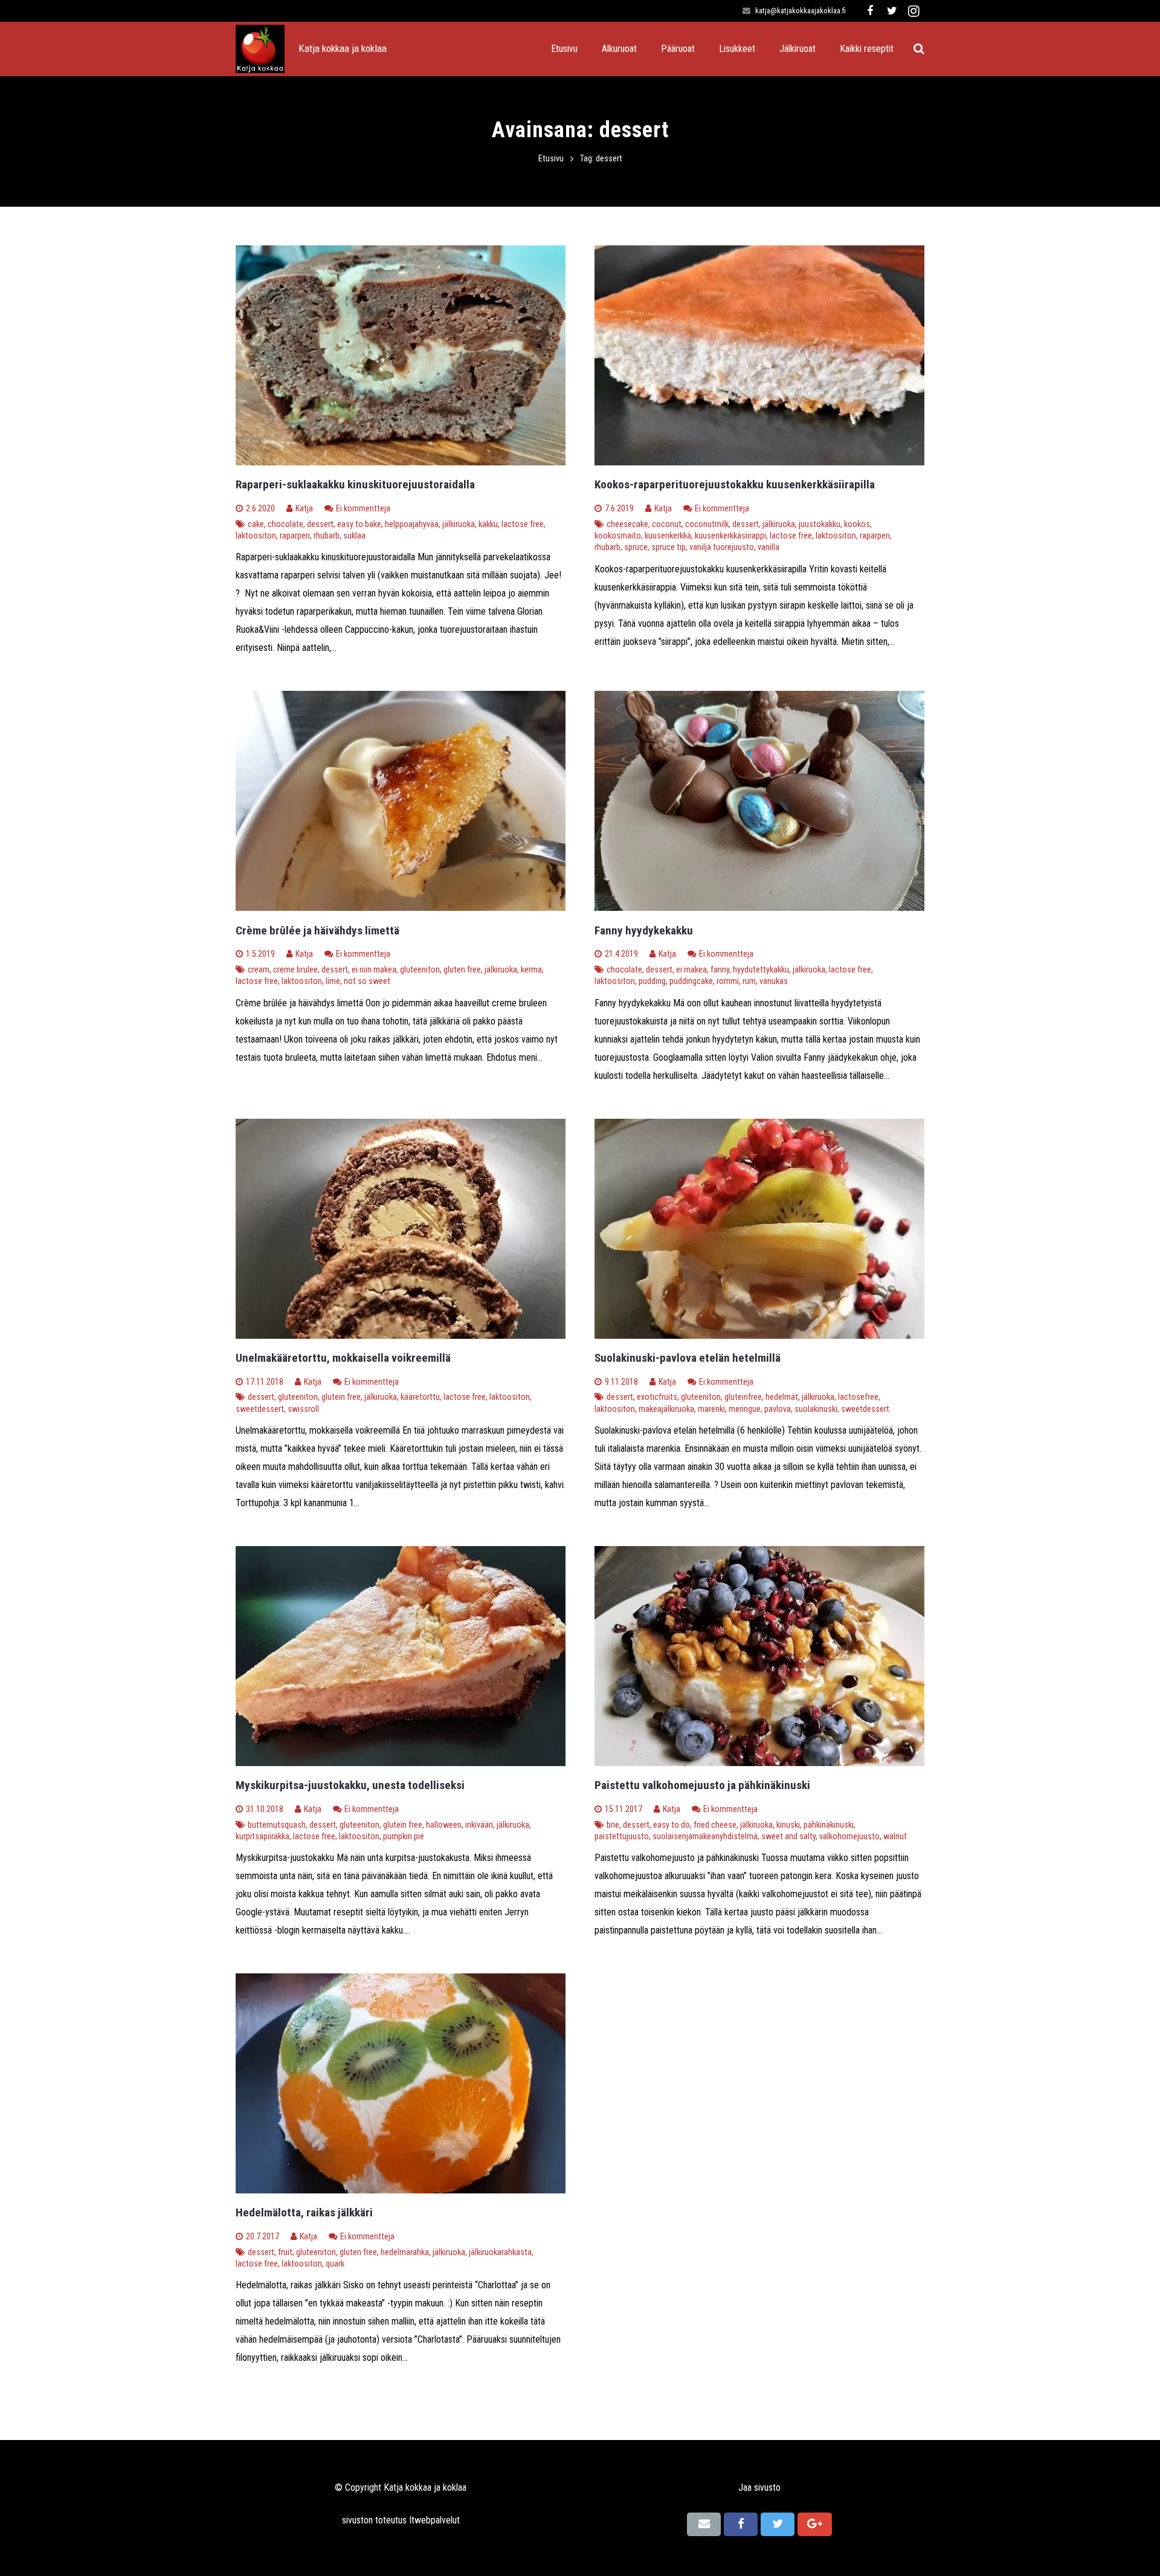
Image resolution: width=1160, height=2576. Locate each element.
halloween (444, 1825)
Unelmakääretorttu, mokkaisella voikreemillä (343, 1358)
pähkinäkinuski (829, 1825)
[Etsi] (919, 49)
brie (613, 1825)
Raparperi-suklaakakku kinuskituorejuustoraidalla (355, 484)
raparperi (295, 536)
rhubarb (327, 536)
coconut (667, 524)
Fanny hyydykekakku (644, 930)
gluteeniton (420, 970)
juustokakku (820, 524)
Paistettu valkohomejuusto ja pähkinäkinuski (702, 1785)
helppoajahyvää (412, 524)
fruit (285, 2252)
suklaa (354, 536)
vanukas (774, 981)
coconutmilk (707, 524)
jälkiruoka (459, 524)
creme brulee (295, 970)
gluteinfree (743, 1397)
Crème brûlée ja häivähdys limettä (317, 930)
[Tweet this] (778, 2524)
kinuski (788, 1825)
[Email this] (704, 2524)
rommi (728, 981)
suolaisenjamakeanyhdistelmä (705, 1837)
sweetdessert (260, 1409)
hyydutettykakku (761, 970)
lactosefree (858, 1397)
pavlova (778, 1409)
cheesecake (627, 524)
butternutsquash (277, 1825)
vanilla (768, 547)
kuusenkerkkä (668, 536)
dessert (320, 524)
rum (749, 981)
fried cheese (715, 1825)
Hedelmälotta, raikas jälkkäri (304, 2212)
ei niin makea (374, 970)
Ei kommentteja (363, 509)
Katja (304, 509)
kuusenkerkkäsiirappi (730, 536)
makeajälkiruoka (666, 1409)
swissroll (303, 1409)
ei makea (691, 970)
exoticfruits (657, 1397)
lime (333, 981)
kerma (531, 970)
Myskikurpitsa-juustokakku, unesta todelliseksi (350, 1785)
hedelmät (782, 1397)
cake (256, 524)
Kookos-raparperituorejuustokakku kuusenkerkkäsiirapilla (735, 484)
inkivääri (479, 1825)
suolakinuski (816, 1409)
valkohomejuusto (849, 1837)
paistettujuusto (622, 1837)
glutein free (341, 1397)
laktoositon (256, 536)
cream (259, 970)
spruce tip (669, 547)
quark (335, 2264)
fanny (720, 970)
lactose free (523, 524)
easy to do (672, 1825)
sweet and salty (788, 1837)
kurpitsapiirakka (263, 1837)
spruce (636, 547)
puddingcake (691, 981)
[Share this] (741, 2524)
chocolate (285, 524)
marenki (711, 1409)
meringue (745, 1409)
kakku (488, 524)
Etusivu (551, 159)
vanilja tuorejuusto (722, 547)
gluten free (462, 970)
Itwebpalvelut (434, 2520)
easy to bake (359, 524)
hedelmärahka (405, 2252)
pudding (652, 981)
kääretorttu (420, 1397)
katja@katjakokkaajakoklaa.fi (801, 11)
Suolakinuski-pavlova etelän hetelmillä (688, 1358)
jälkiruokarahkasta (500, 2252)
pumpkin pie (404, 1837)
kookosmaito (618, 536)
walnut (895, 1837)
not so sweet (367, 981)
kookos (857, 524)
